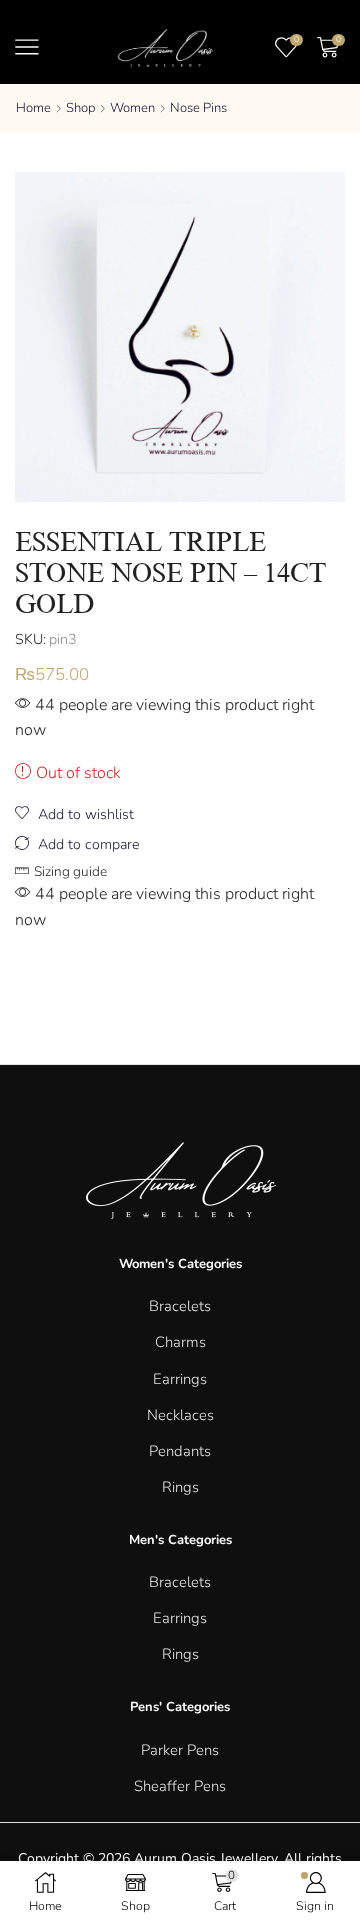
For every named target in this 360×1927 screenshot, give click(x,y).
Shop (80, 108)
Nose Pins (198, 108)
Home (33, 108)
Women (132, 108)
